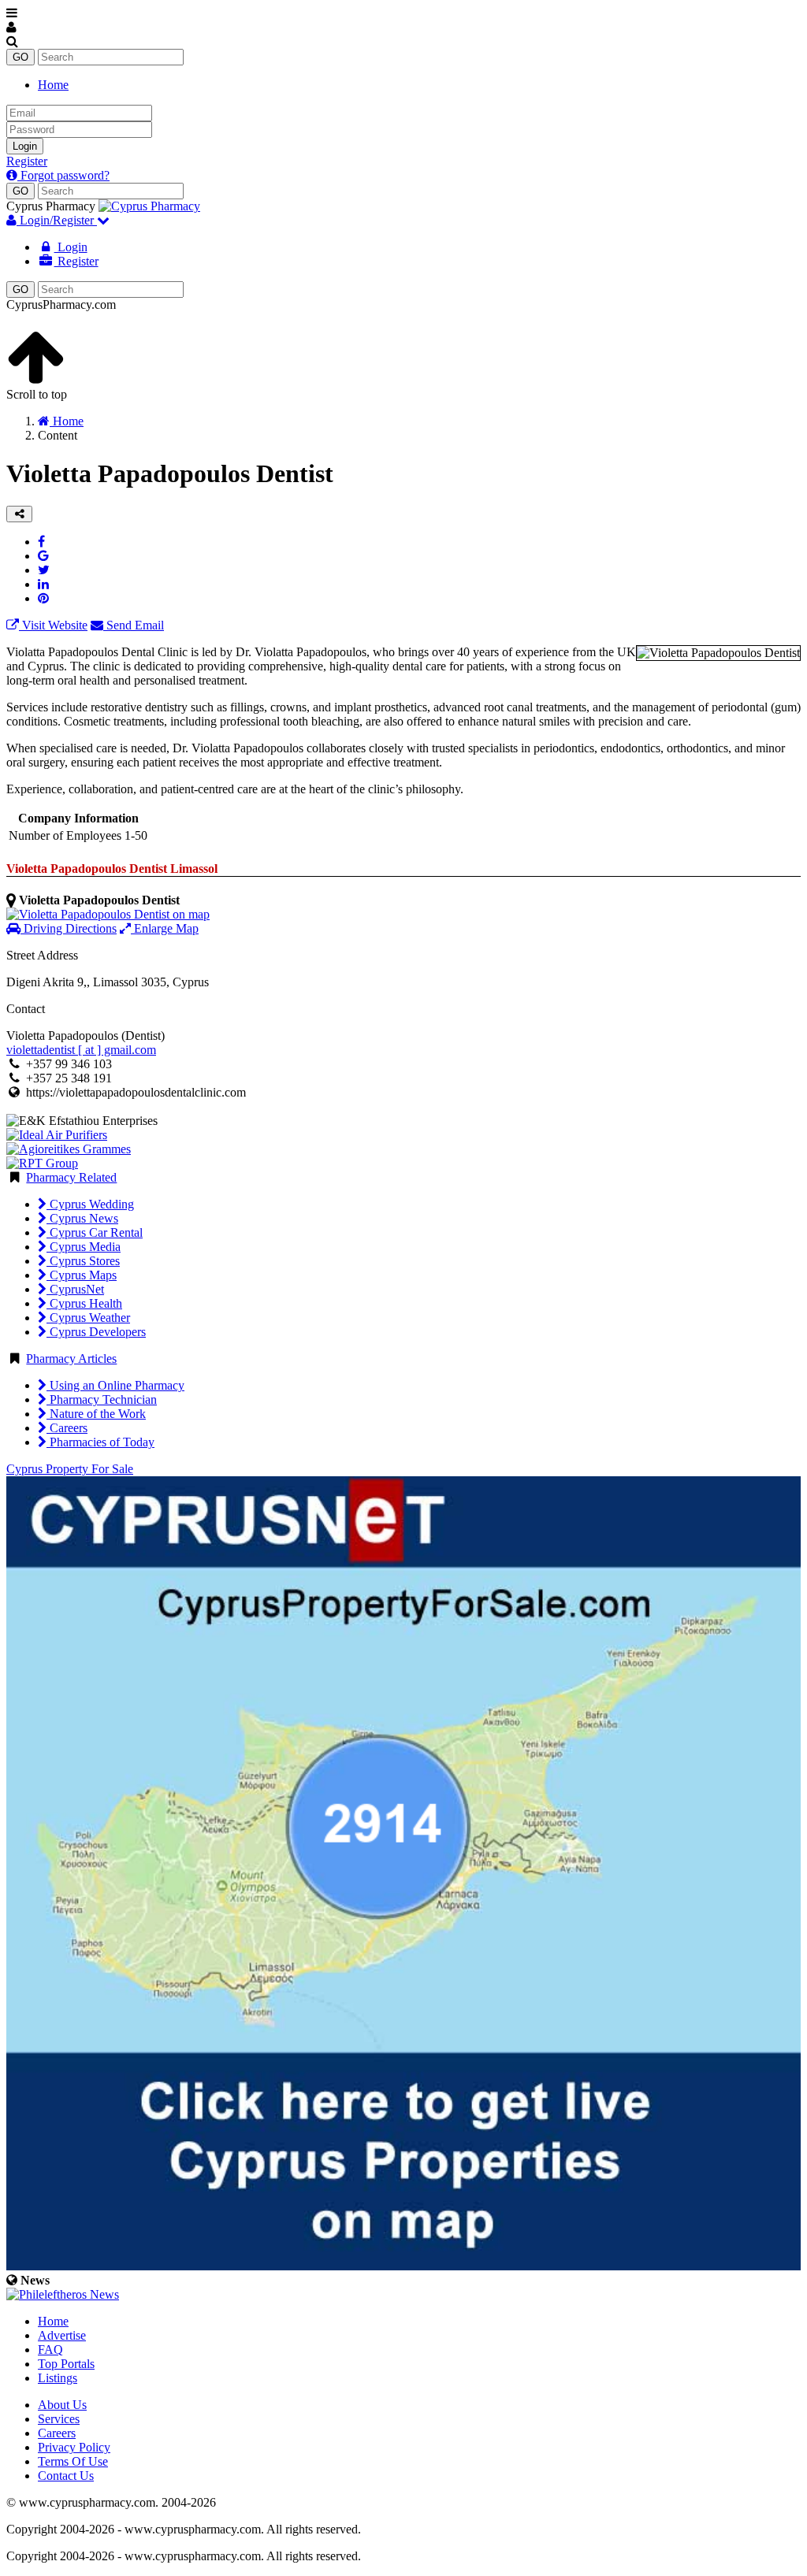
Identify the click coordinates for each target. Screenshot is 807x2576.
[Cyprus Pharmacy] (149, 206)
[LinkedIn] (43, 584)
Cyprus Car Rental (95, 1232)
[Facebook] (41, 542)
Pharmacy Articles (71, 1359)
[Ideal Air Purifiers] (57, 1135)
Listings (58, 2378)
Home (53, 85)
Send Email (134, 625)
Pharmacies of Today (100, 1442)
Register (27, 161)
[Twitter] (44, 570)
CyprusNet (75, 1289)
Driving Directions (69, 928)
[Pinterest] (43, 598)
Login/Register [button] (57, 220)
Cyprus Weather (88, 1318)
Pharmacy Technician (102, 1399)
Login (25, 146)
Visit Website (53, 625)
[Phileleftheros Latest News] (63, 2294)
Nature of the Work (96, 1414)
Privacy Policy (74, 2447)
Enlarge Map (165, 928)
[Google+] (43, 556)
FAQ (50, 2350)
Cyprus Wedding (90, 1204)
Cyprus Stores (83, 1261)
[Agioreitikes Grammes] (69, 1149)
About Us (62, 2405)
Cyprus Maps (82, 1275)
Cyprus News (82, 1218)
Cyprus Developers (96, 1332)
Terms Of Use (73, 2461)
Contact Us (66, 2476)
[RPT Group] (42, 1163)
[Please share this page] (19, 514)
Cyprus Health (84, 1303)
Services (59, 2419)
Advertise (62, 2335)
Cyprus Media (84, 1247)
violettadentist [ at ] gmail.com (81, 1050)
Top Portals (66, 2364)
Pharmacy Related (71, 1177)
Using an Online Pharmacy (115, 1385)
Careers (67, 1428)
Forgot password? (63, 175)
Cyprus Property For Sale (70, 1469)
